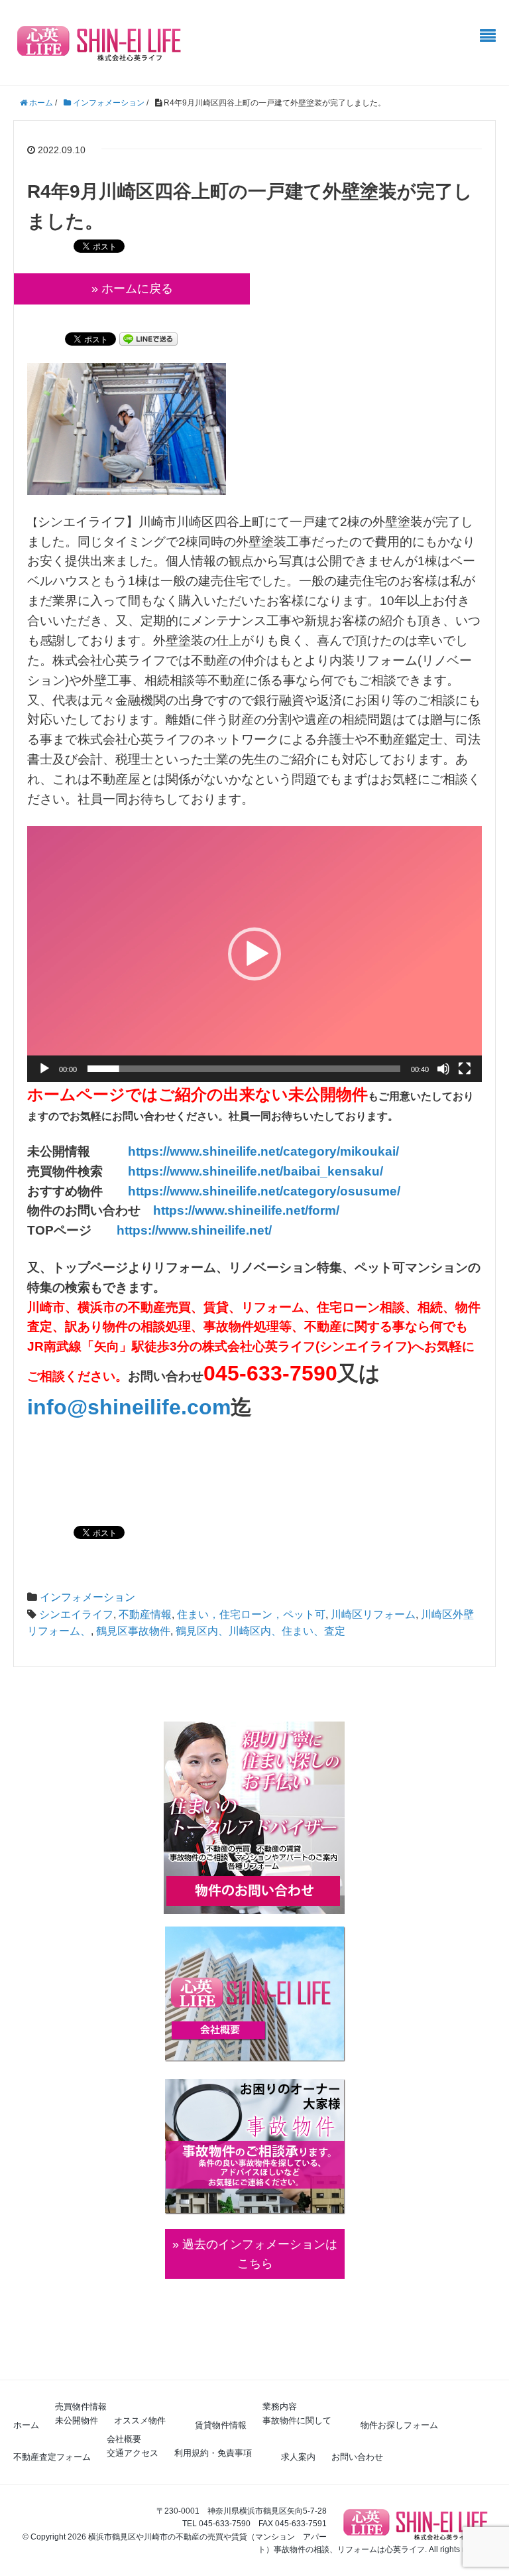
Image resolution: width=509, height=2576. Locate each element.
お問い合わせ (357, 2457)
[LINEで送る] (148, 338)
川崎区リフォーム (373, 1614)
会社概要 (124, 2439)
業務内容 (280, 2407)
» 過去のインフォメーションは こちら (255, 2254)
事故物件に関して (297, 2420)
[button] (254, 954)
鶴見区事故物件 (133, 1631)
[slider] (244, 1069)
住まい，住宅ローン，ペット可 (251, 1614)
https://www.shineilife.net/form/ (246, 1210)
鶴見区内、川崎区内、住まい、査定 (260, 1631)
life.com (190, 1407)
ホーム (26, 2425)
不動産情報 (145, 1614)
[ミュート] (443, 1069)
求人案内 (298, 2457)
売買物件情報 (81, 2407)
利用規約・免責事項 (213, 2453)
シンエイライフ (76, 1614)
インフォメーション (87, 1597)
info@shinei (88, 1407)
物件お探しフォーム (399, 2425)
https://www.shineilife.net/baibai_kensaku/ (255, 1171)
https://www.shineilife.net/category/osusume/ (264, 1191)
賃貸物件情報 (221, 2425)
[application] (254, 954)
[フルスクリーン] (465, 1069)
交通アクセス (133, 2453)
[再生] (44, 1069)
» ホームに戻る (132, 289)
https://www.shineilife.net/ (194, 1230)
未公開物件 (77, 2420)
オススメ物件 (140, 2420)
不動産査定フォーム (52, 2457)
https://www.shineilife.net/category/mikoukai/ (263, 1151)
